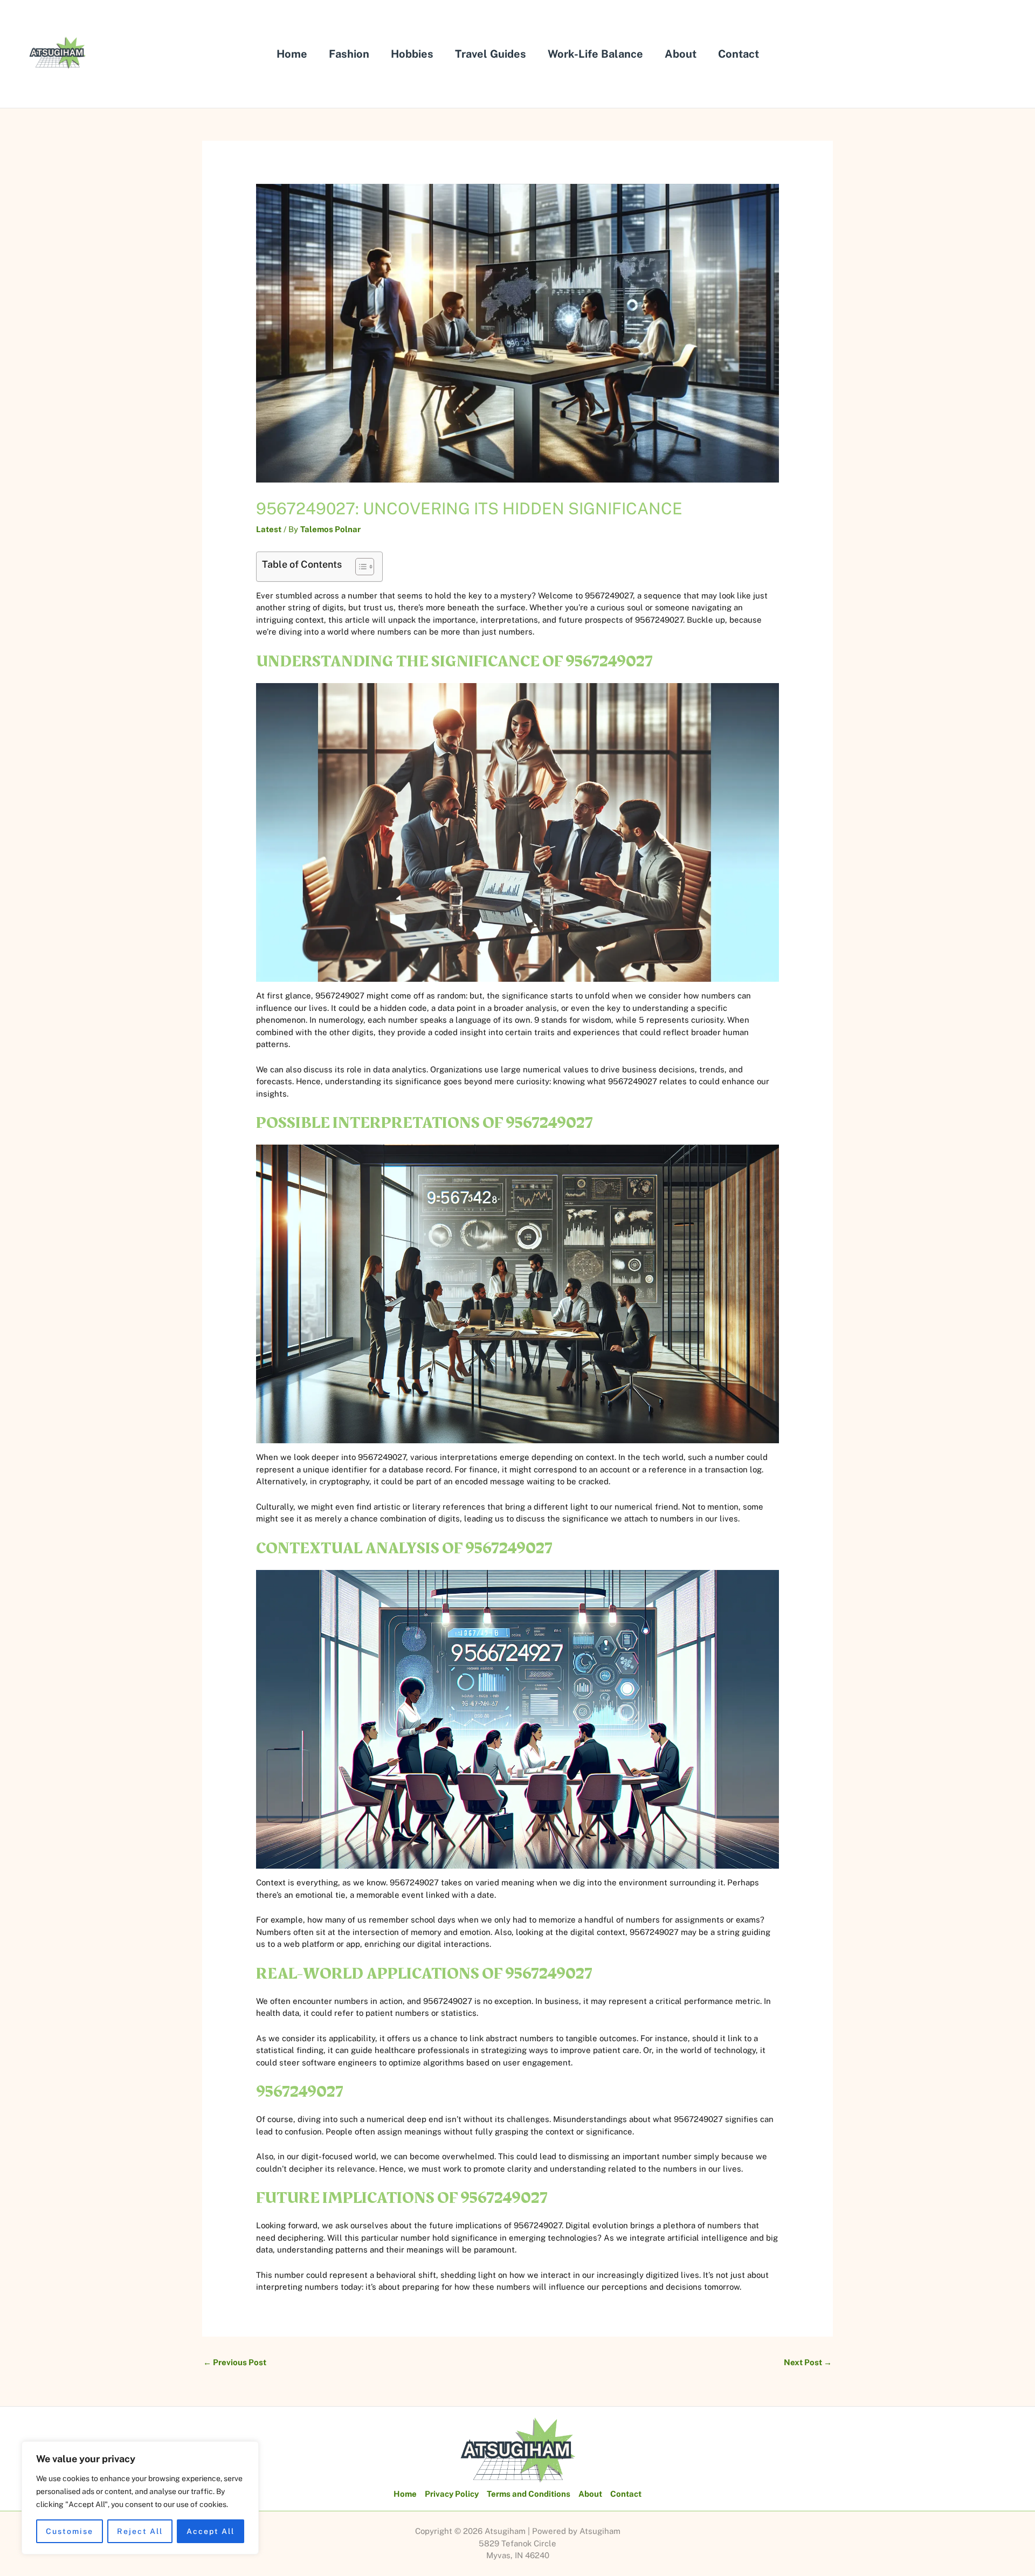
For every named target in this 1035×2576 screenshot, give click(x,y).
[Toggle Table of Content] (359, 567)
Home (292, 54)
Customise (70, 2531)
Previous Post (235, 2362)
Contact (739, 54)
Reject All (140, 2531)
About (681, 54)
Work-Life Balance (595, 54)
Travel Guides (491, 54)
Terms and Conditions (529, 2494)
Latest (269, 529)
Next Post (808, 2362)
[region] (140, 2498)
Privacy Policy (452, 2494)
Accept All (211, 2531)
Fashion (349, 54)
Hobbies (412, 54)
